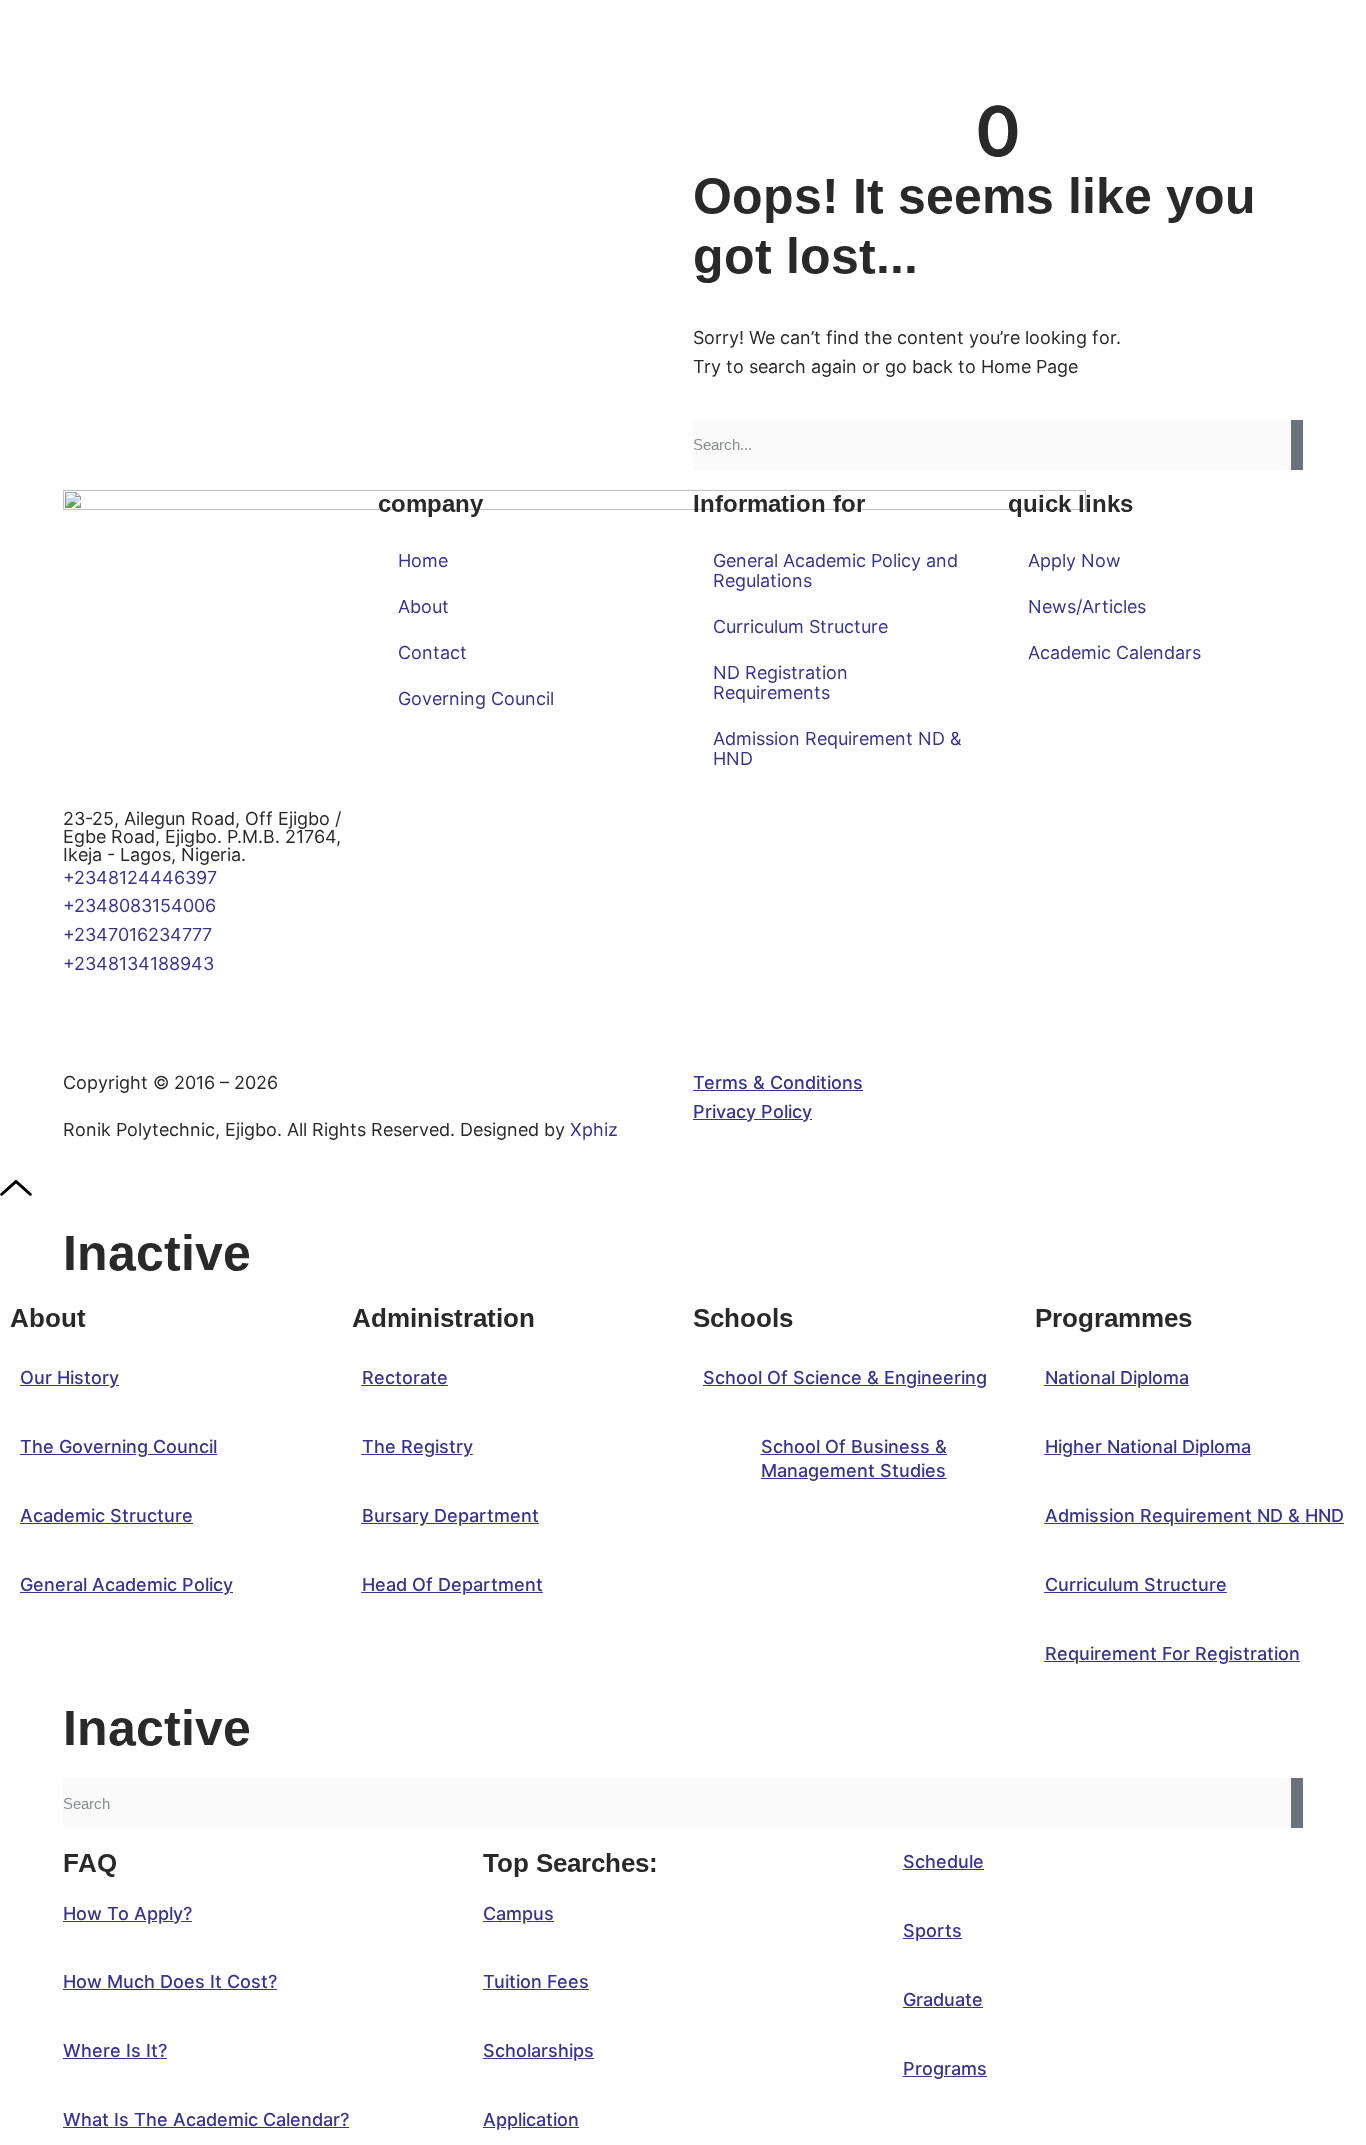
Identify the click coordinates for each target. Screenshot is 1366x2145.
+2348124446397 (140, 877)
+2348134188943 (138, 963)
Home (423, 560)
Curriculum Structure (800, 626)
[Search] (1297, 445)
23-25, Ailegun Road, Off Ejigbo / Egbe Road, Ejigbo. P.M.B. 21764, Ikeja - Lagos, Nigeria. (202, 836)
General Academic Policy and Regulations (835, 570)
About (423, 606)
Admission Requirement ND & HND (837, 748)
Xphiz (594, 1129)
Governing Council (476, 698)
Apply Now (1074, 560)
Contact (432, 652)
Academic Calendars (1114, 652)
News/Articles (1087, 606)
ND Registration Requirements (780, 682)
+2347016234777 (137, 934)
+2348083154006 (144, 905)
